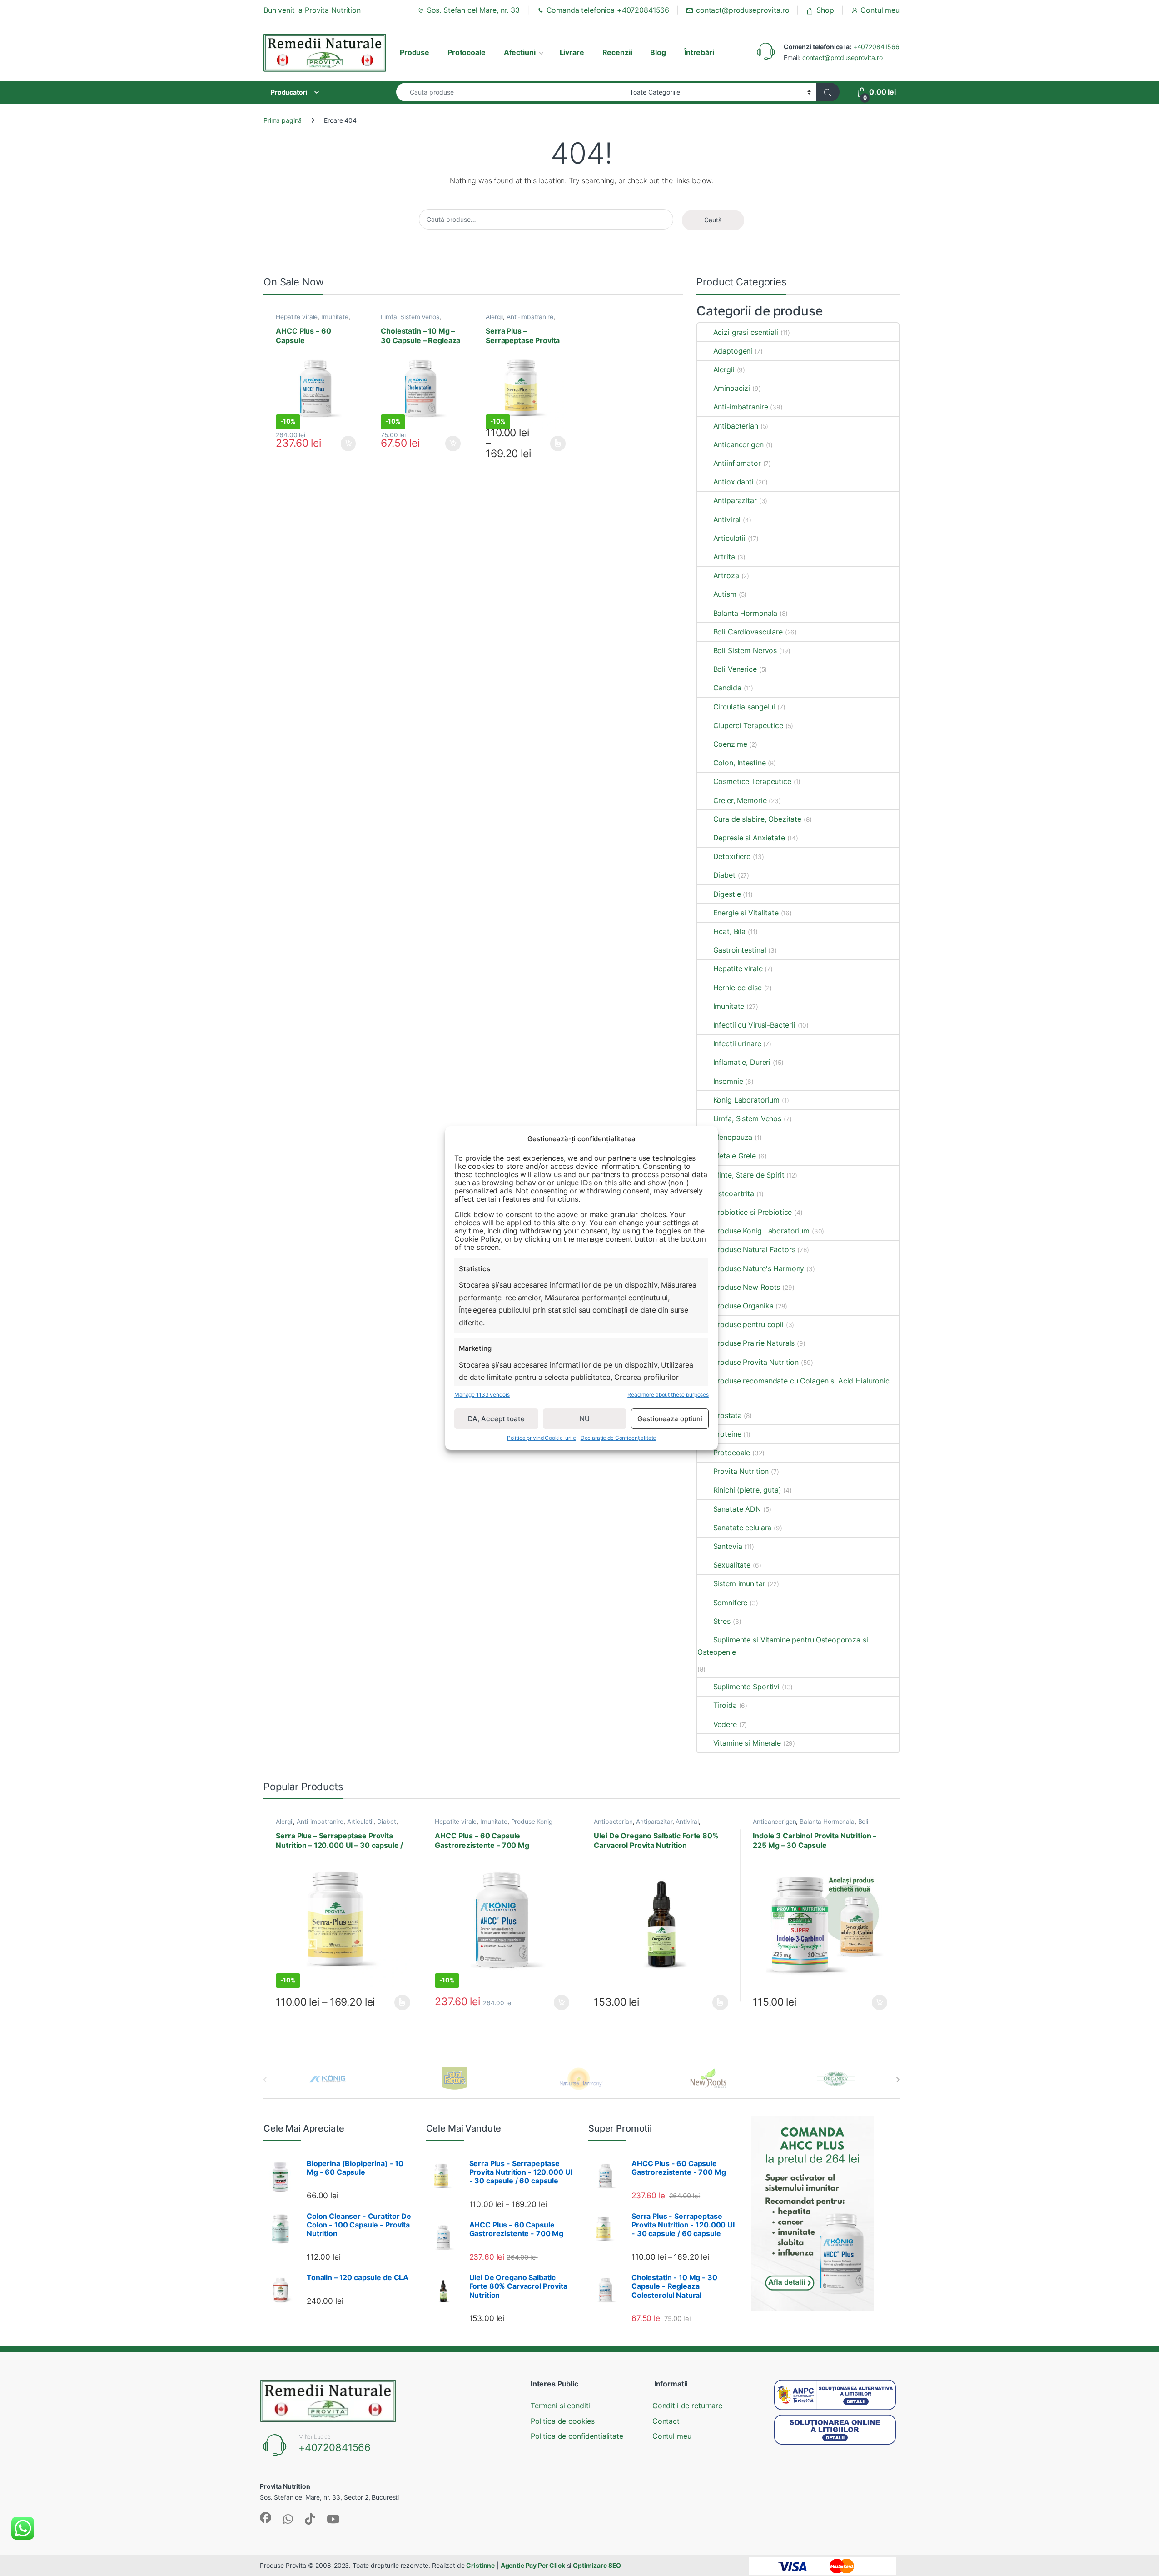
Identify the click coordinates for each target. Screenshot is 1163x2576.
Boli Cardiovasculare (748, 632)
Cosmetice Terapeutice (752, 781)
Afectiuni (520, 52)
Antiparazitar (735, 500)
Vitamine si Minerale (747, 1743)
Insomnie (728, 1081)
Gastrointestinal (740, 950)
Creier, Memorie (740, 800)
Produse (415, 52)
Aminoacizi (732, 388)
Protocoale (467, 52)
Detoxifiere (732, 856)
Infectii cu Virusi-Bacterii (754, 1025)
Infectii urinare (737, 1043)
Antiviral (727, 519)
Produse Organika (743, 1306)
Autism (725, 594)
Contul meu (880, 10)
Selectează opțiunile (549, 444)
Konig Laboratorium (746, 1100)
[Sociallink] (266, 2518)
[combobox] (510, 92)
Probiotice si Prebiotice (753, 1212)
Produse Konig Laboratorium (761, 1231)
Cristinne (480, 2565)
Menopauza (733, 1137)
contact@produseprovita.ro (743, 10)
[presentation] (897, 2080)
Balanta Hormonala (745, 613)
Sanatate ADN (737, 1509)
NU (585, 1419)
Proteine (727, 1434)
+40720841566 (876, 47)
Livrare (572, 52)
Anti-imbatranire (530, 317)
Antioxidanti (733, 482)
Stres (722, 1621)
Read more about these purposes (668, 1395)
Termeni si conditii (561, 2406)
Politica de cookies (563, 2421)
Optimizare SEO (597, 2565)
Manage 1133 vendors (482, 1395)
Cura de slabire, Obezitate (757, 819)
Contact (666, 2421)
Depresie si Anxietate (749, 838)
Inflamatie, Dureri (742, 1062)
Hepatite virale (297, 317)
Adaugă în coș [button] (344, 444)
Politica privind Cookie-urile (542, 1438)
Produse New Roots (747, 1287)
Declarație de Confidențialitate (619, 1438)
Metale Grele (735, 1156)
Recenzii (617, 52)
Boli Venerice (735, 669)
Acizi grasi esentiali (746, 332)
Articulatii (729, 538)
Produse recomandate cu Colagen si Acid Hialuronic (801, 1381)
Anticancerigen (738, 444)
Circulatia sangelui (744, 707)
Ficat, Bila (729, 931)
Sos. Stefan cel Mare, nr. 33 (473, 10)
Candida (727, 688)
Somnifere (730, 1603)
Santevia (728, 1546)
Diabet (724, 875)
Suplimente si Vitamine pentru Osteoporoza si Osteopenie (783, 1646)
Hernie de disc (737, 988)
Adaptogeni (733, 351)
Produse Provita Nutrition (756, 1362)
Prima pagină (283, 120)
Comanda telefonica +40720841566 (608, 10)
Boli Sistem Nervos (745, 650)
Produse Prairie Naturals (754, 1343)
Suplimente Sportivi (746, 1687)
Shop (825, 10)
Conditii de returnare (687, 2406)
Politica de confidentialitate (577, 2436)
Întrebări (699, 52)
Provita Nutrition (741, 1471)
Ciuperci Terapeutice (748, 725)
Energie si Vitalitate (746, 913)
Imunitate (335, 317)
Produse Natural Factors (754, 1249)
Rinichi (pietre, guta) (747, 1490)
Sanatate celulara (742, 1528)
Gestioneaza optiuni (670, 1419)
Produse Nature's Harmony (759, 1268)
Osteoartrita (734, 1193)
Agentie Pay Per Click (533, 2565)
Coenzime (730, 744)
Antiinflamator (737, 463)
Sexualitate (732, 1565)
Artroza (726, 575)
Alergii (494, 317)
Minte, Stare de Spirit (749, 1175)
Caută (713, 220)
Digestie (727, 894)
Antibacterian (736, 426)
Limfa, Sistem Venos (410, 317)
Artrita (724, 557)
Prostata (727, 1415)
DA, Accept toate (496, 1419)
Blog (658, 52)
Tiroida (725, 1705)
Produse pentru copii (748, 1324)
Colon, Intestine (739, 763)
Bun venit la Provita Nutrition (312, 10)
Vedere (725, 1724)
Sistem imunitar (739, 1583)
